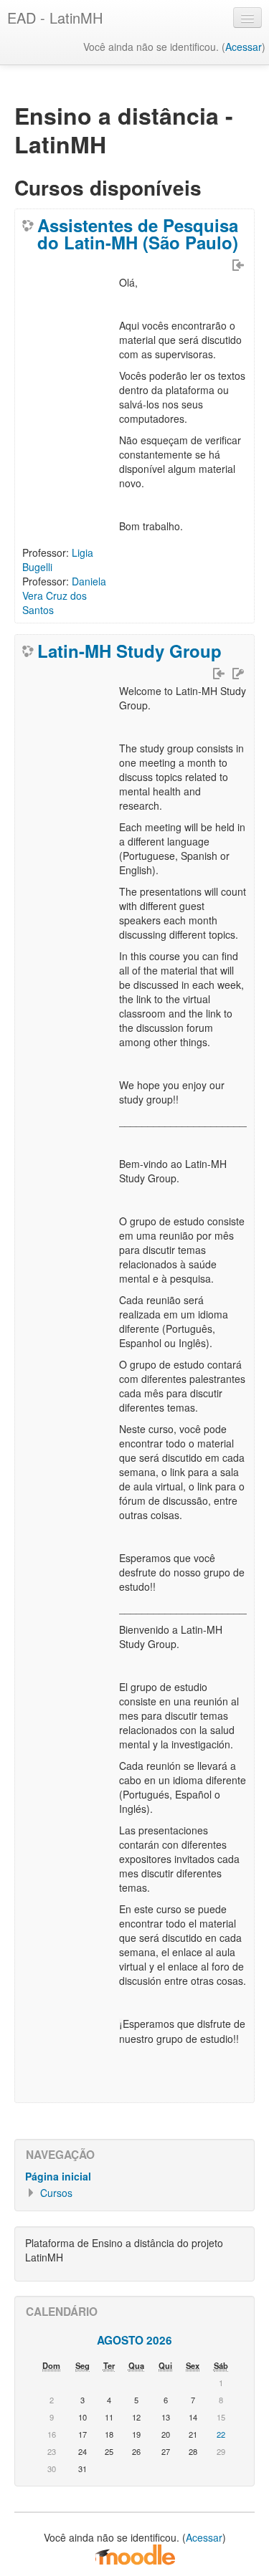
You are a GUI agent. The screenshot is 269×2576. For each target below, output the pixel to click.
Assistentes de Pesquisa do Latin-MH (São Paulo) (138, 234)
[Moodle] (135, 2554)
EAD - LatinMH (55, 18)
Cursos (56, 2193)
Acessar (244, 47)
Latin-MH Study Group (129, 651)
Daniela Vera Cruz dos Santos (64, 595)
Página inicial (58, 2176)
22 (221, 2434)
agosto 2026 (134, 2340)
